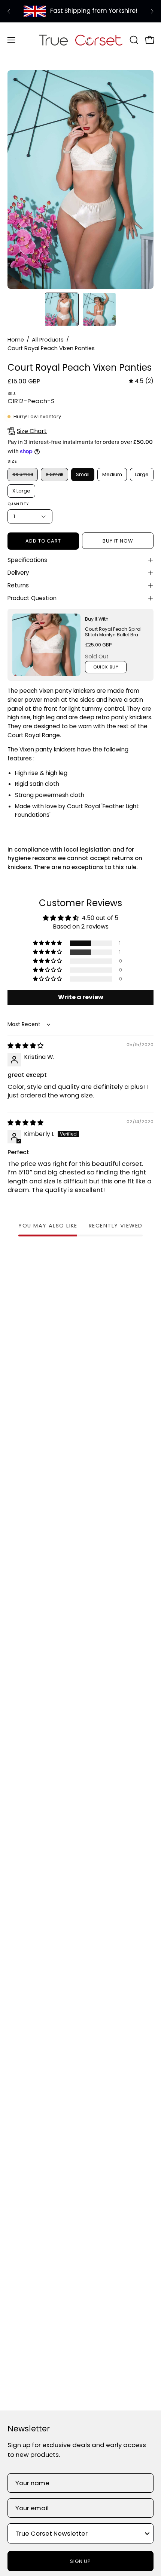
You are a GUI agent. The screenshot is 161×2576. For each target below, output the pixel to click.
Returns (18, 585)
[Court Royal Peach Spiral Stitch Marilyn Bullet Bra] (46, 645)
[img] (141, 381)
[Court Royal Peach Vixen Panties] (62, 309)
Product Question (32, 598)
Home (16, 340)
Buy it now (118, 541)
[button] (133, 40)
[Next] (152, 11)
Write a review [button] (81, 997)
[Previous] (9, 11)
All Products (48, 340)
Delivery (18, 573)
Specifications (27, 560)
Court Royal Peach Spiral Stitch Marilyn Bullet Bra (113, 632)
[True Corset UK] (81, 40)
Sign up (81, 2561)
